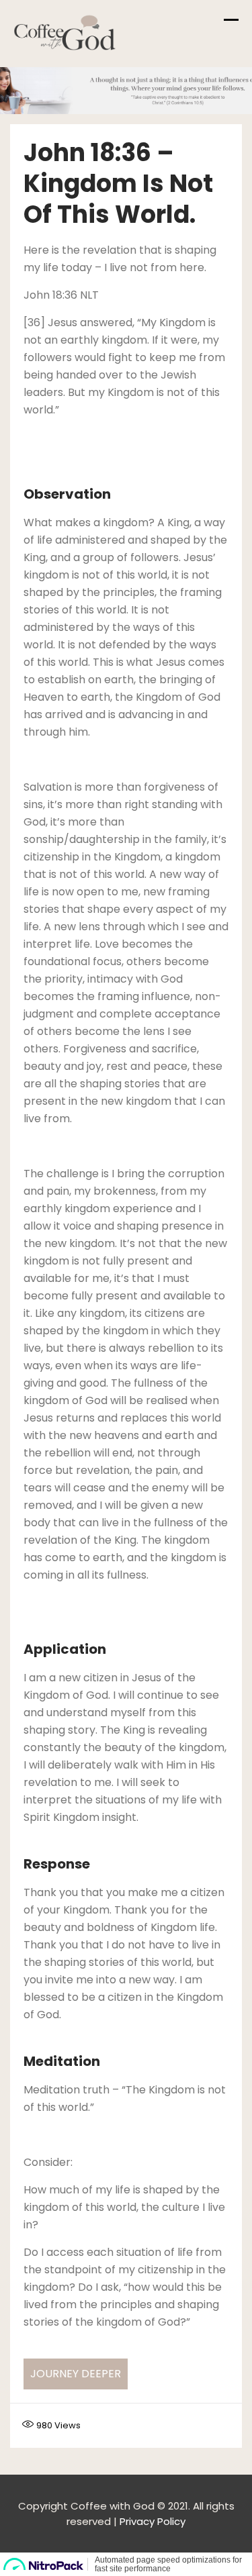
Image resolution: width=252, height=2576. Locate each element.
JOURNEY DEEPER (76, 2374)
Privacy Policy (153, 2521)
